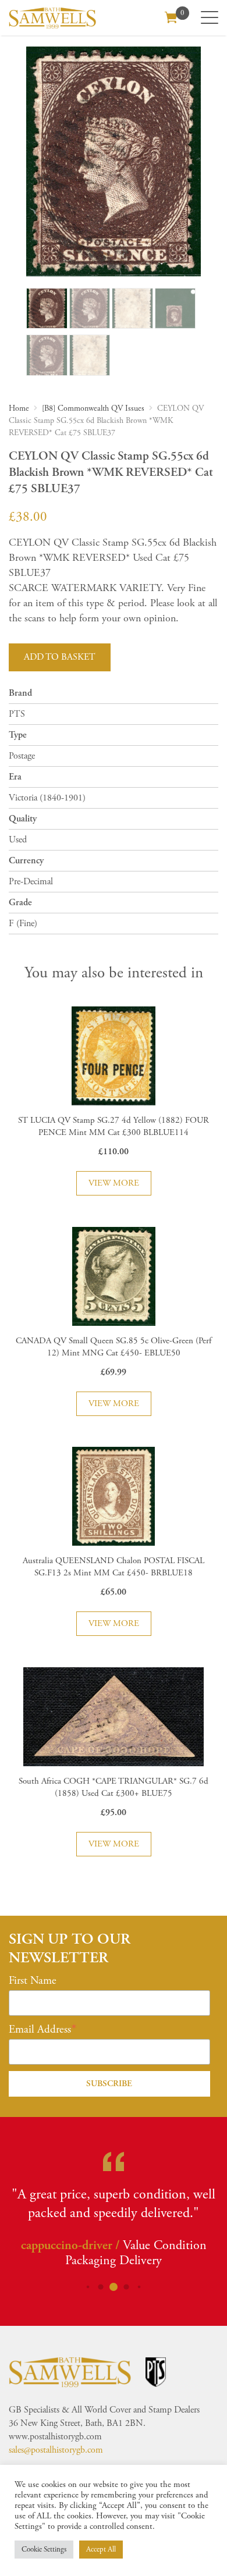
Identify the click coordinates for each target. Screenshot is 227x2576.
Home (19, 408)
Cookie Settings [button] (44, 2550)
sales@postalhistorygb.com (56, 2450)
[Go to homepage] (52, 18)
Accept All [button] (101, 2550)
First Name (33, 1981)
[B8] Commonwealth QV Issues (93, 408)
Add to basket (60, 657)
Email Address (40, 2030)
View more (114, 1183)
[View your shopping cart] (171, 16)
